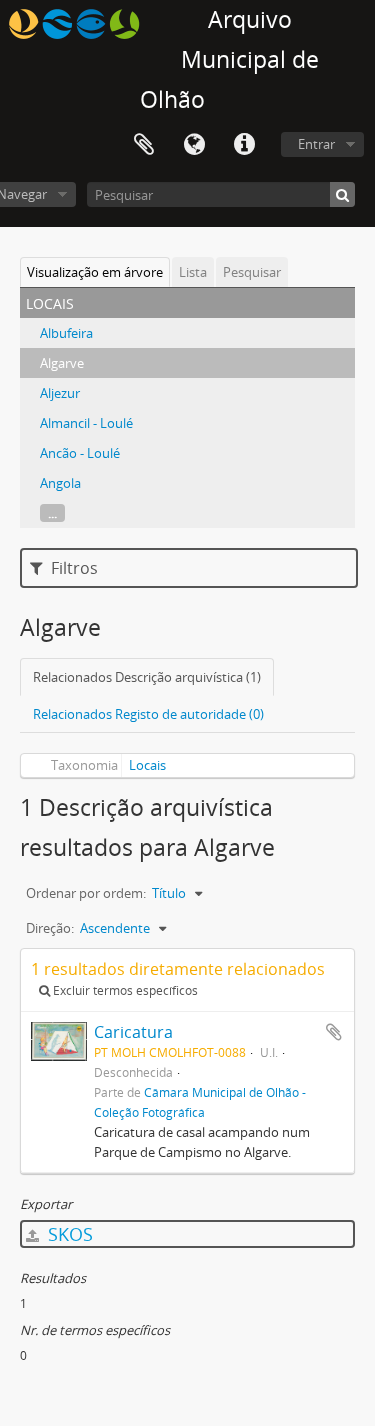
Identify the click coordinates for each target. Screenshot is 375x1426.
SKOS (68, 1234)
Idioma (194, 145)
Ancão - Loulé (80, 453)
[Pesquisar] (342, 194)
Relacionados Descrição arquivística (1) (147, 677)
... (52, 513)
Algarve (62, 363)
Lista (193, 272)
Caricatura (133, 1032)
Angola (60, 483)
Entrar (316, 144)
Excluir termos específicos (124, 990)
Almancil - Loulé (86, 423)
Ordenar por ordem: (86, 893)
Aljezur (60, 393)
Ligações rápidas (244, 145)
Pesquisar (252, 272)
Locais (147, 765)
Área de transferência (144, 145)
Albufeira (66, 333)
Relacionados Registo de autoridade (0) (148, 714)
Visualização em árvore (95, 272)
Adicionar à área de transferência (334, 1032)
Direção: (50, 928)
